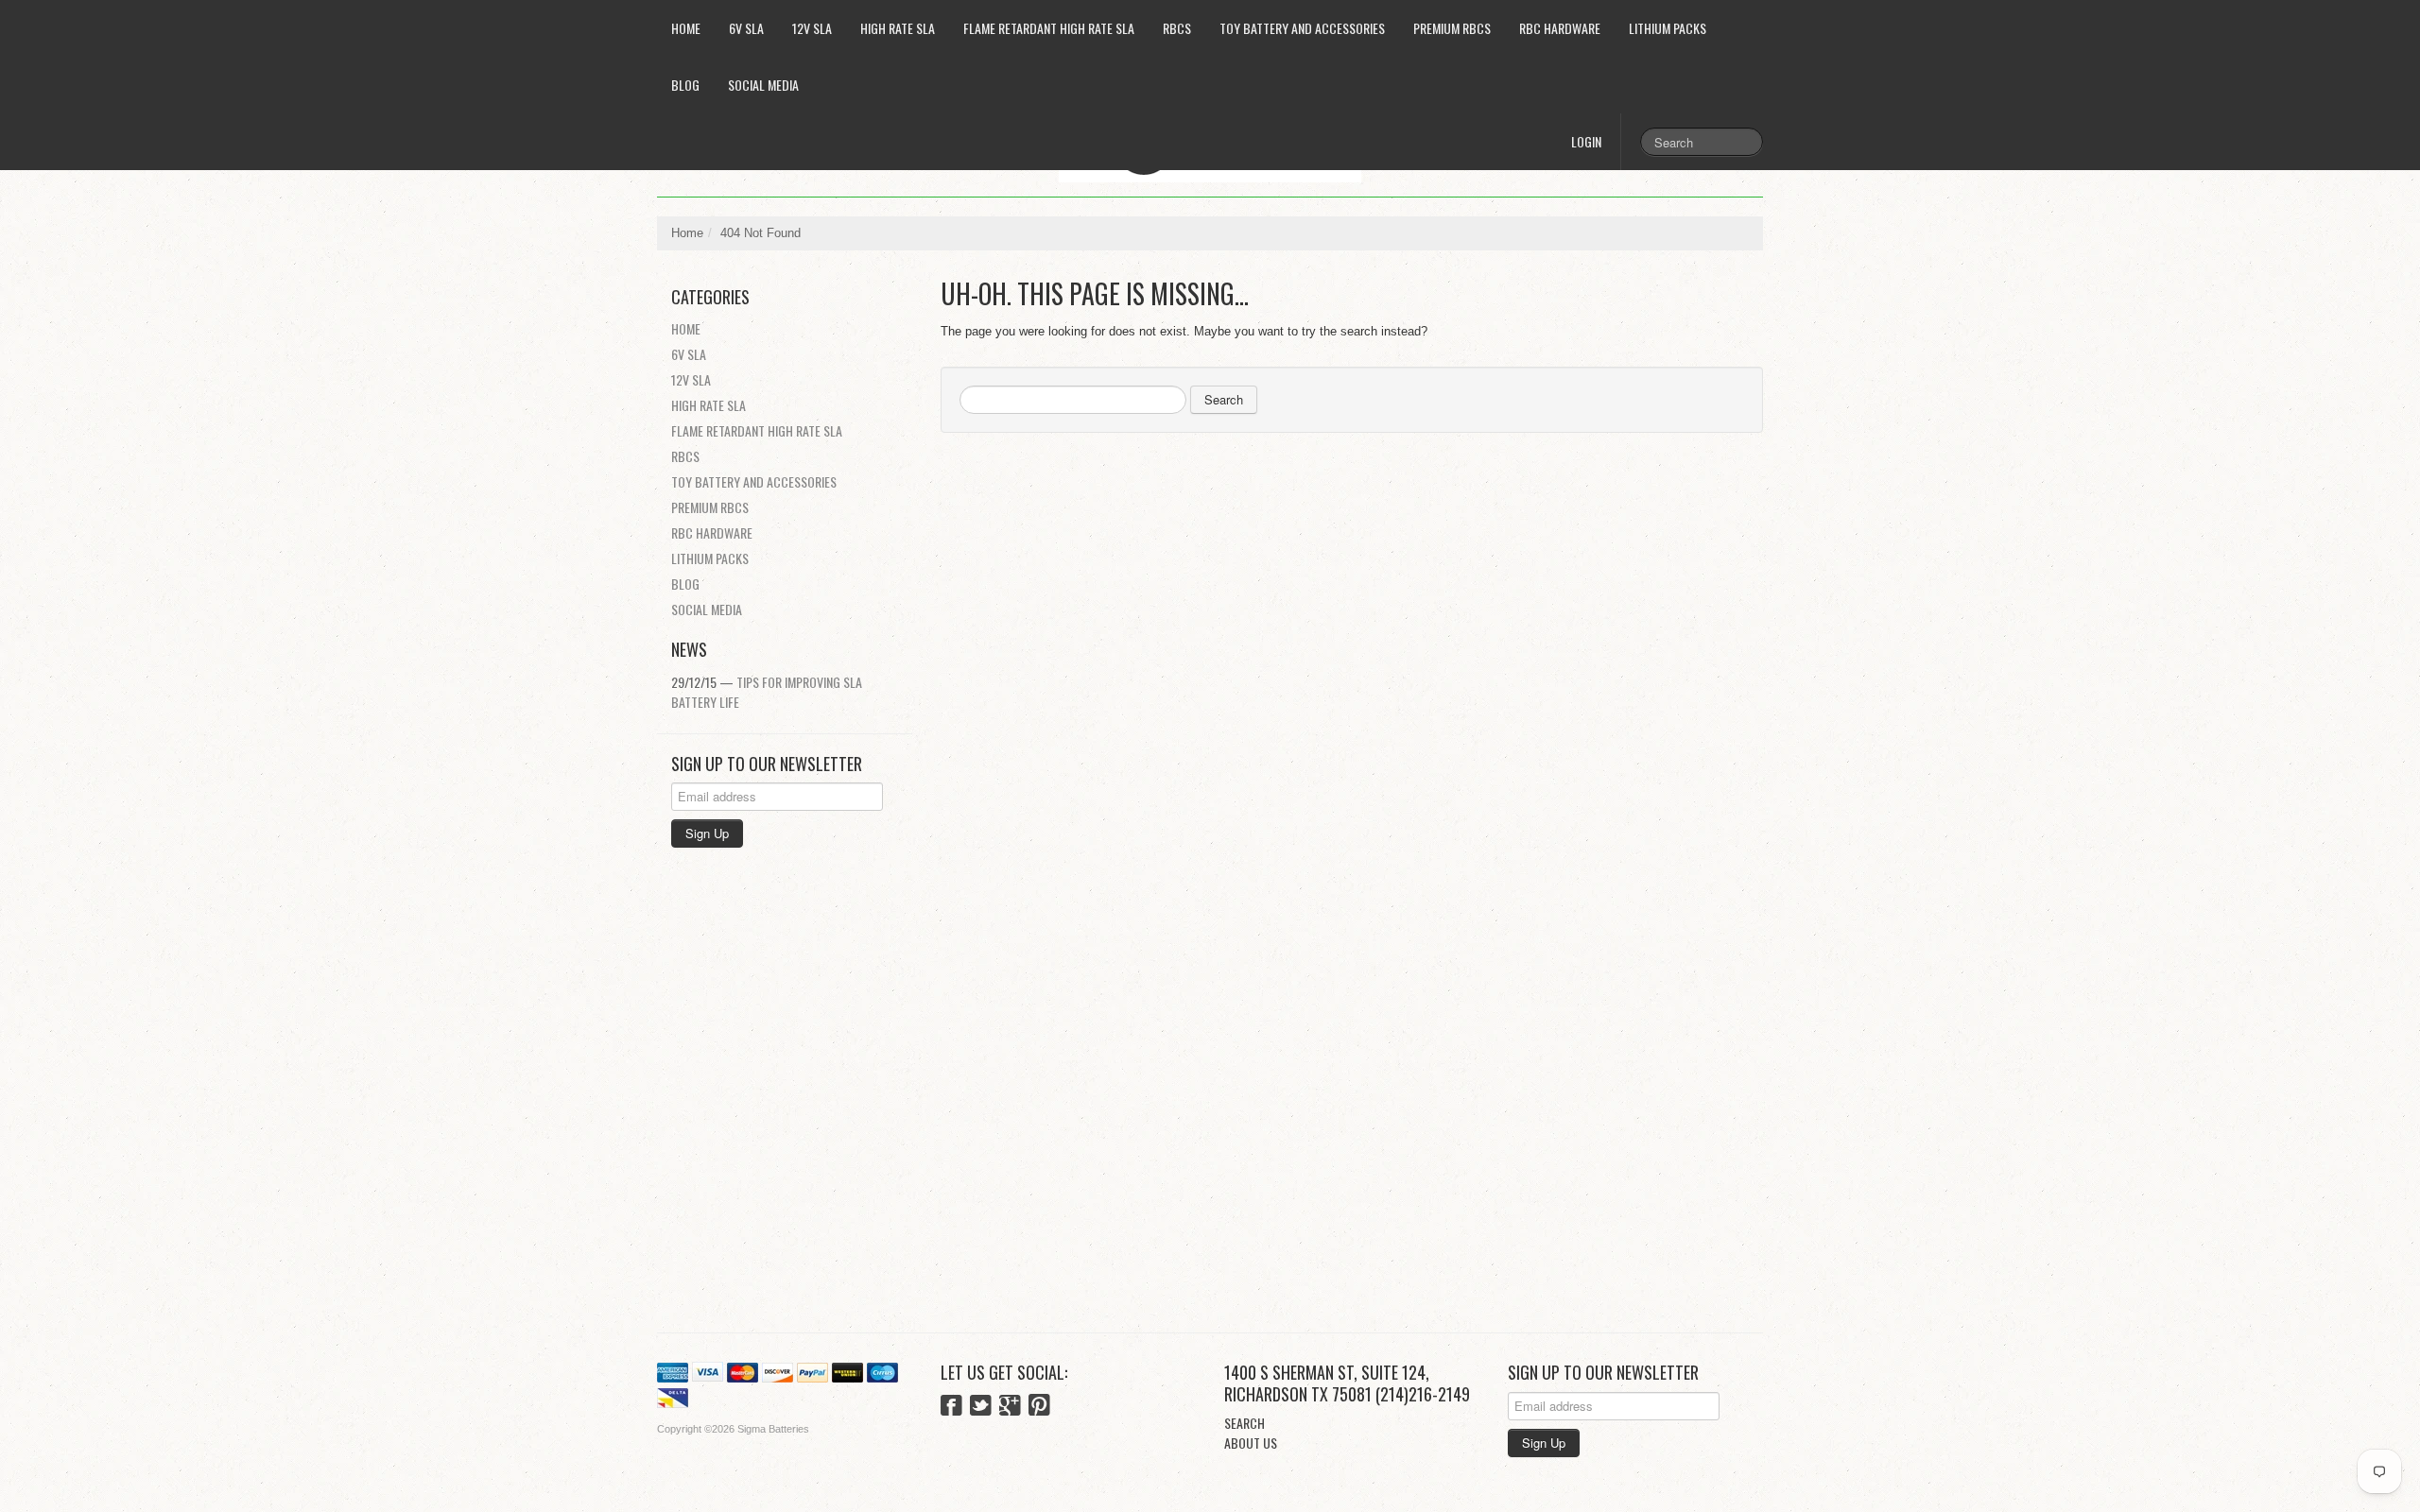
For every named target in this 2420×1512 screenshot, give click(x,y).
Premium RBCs (1452, 28)
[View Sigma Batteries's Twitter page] (981, 1407)
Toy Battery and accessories (1302, 28)
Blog (685, 85)
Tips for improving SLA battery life (767, 692)
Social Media (763, 85)
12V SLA (812, 28)
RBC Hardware (1560, 28)
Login (1586, 141)
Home (686, 28)
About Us (1251, 1443)
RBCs (1177, 28)
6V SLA (746, 28)
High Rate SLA (898, 28)
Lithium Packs (1668, 28)
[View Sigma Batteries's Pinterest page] (1039, 1407)
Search (1224, 399)
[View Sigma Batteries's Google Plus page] (1010, 1407)
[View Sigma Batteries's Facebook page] (951, 1407)
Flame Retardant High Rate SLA (1049, 28)
